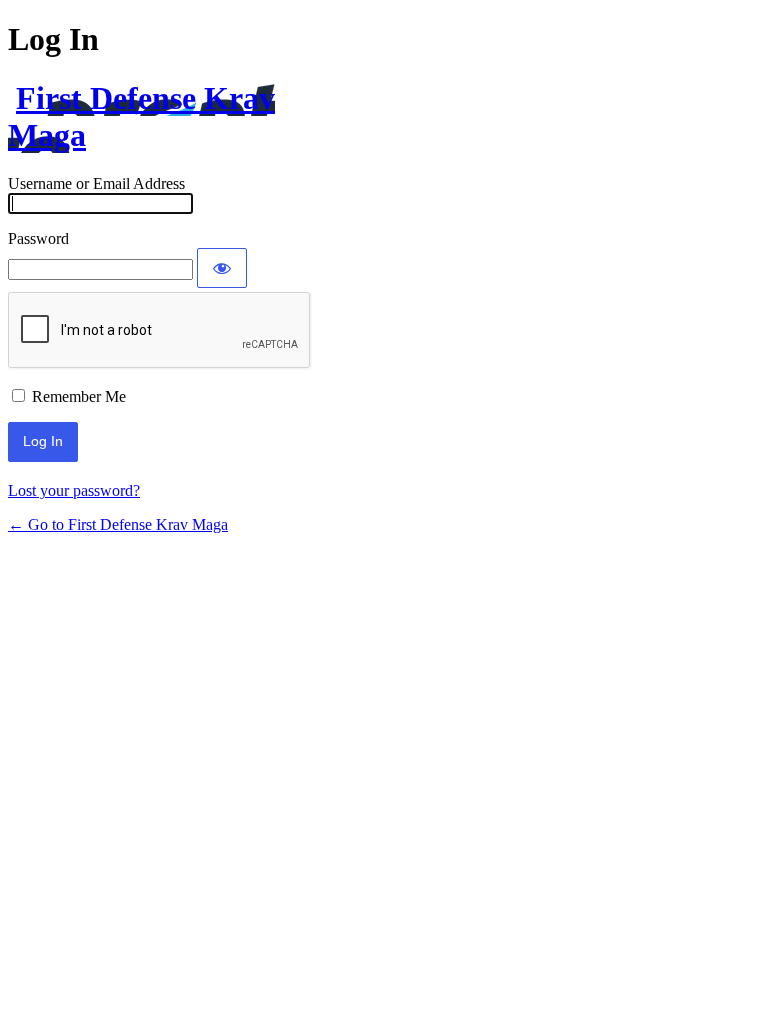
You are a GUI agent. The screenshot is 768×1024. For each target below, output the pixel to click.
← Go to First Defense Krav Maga (118, 524)
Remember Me (79, 396)
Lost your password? (74, 490)
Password (38, 238)
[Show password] (222, 268)
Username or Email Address (96, 183)
